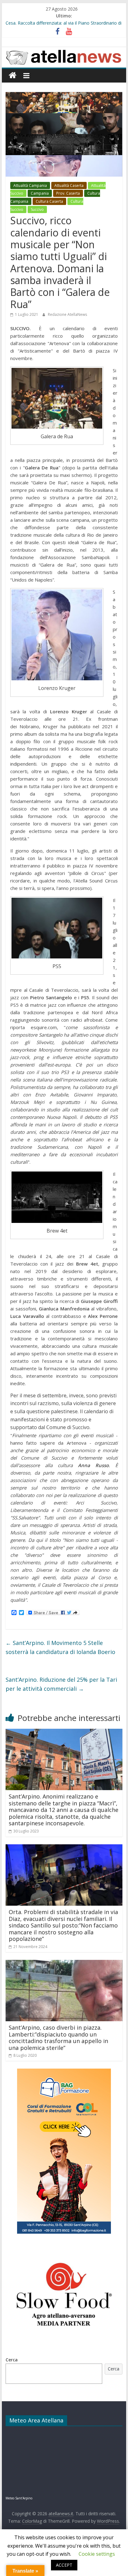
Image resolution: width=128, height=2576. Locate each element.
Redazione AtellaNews (67, 314)
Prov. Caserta (68, 193)
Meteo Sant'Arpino (19, 2498)
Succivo (37, 209)
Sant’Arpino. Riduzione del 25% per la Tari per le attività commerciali (61, 1684)
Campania (40, 193)
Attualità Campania (30, 185)
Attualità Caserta (69, 185)
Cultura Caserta (49, 201)
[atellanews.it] (64, 50)
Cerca (12, 2360)
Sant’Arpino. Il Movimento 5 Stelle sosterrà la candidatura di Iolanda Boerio (60, 1647)
